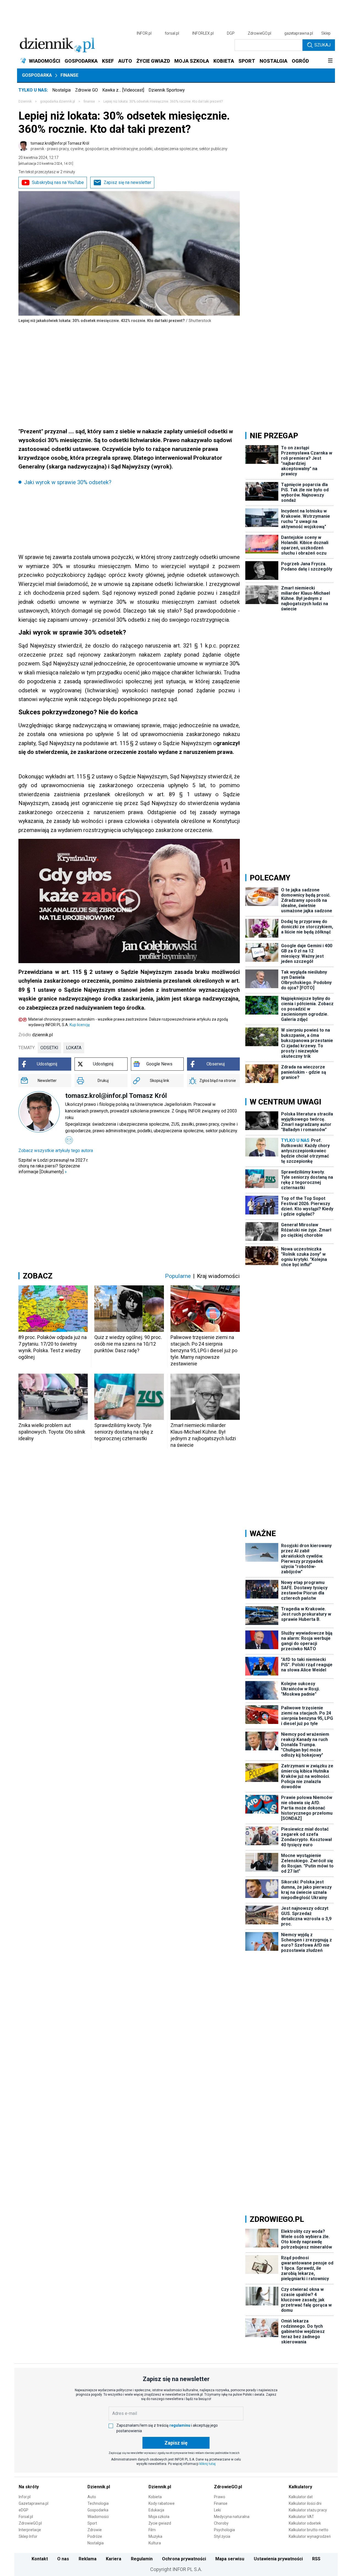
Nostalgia (61, 90)
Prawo (220, 2497)
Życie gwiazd (160, 2523)
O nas (63, 2559)
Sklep (326, 33)
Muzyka (155, 2536)
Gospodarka (37, 75)
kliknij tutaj (207, 2464)
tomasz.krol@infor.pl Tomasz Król (129, 146)
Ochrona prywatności (184, 2559)
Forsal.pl (26, 2517)
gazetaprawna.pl (299, 33)
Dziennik (25, 101)
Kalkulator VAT (301, 2517)
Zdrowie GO (86, 90)
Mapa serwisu (230, 2559)
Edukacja (156, 2510)
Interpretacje (30, 2530)
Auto (92, 2497)
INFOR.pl (144, 33)
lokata (74, 1048)
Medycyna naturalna (232, 2517)
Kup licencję (80, 1025)
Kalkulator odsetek (305, 2523)
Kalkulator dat (301, 2497)
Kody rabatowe (162, 2503)
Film (152, 2530)
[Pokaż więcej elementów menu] (330, 61)
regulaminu (180, 2425)
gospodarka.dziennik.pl (58, 101)
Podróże (95, 2536)
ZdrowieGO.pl (259, 33)
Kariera (114, 2559)
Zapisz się (176, 2443)
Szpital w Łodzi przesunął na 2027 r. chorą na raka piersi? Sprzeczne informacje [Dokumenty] (53, 1166)
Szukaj (322, 45)
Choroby (221, 2523)
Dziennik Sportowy (167, 90)
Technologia (98, 2503)
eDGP (24, 2510)
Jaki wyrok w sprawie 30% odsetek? (68, 482)
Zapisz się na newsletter (127, 182)
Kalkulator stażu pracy (308, 2510)
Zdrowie (95, 2530)
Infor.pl (25, 2497)
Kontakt (40, 2559)
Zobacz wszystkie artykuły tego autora (56, 1151)
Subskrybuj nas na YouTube (58, 182)
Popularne (178, 1276)
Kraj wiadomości (218, 1276)
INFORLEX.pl (203, 33)
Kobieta (155, 2497)
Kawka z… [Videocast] (123, 90)
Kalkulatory (300, 2487)
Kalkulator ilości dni (305, 2503)
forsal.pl (172, 33)
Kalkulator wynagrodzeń (310, 2536)
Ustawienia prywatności (278, 2559)
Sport (92, 2523)
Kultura (155, 2543)
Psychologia (224, 2530)
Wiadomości (98, 2517)
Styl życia (222, 2536)
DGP (231, 33)
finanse (89, 101)
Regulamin (142, 2559)
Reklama (88, 2559)
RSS (316, 2559)
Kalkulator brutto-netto (309, 2530)
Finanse (69, 75)
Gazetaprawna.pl (34, 2503)
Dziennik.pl (99, 2487)
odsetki (49, 1048)
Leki (217, 2510)
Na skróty (29, 2487)
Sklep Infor (28, 2536)
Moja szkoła (159, 2517)
